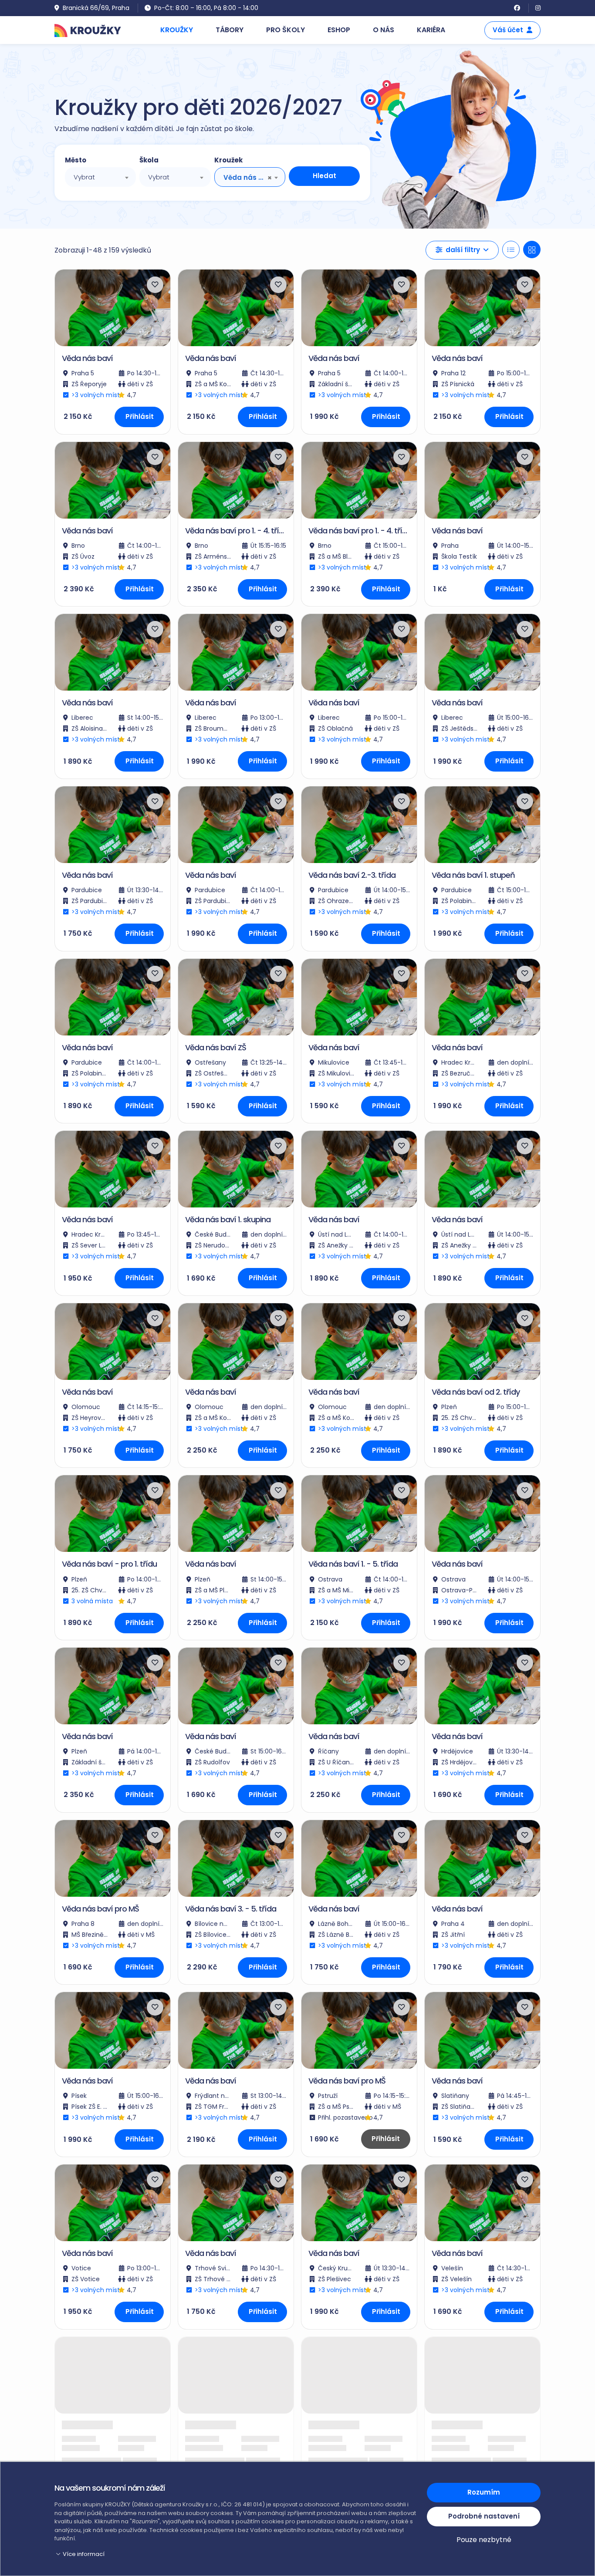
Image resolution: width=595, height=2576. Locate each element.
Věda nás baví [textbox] (245, 177)
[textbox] (100, 177)
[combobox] (100, 177)
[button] (462, 250)
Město (76, 160)
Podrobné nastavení (484, 2516)
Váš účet (508, 30)
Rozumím (484, 2492)
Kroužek (228, 160)
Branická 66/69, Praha (96, 8)
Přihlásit (140, 416)
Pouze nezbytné (484, 2540)
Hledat (325, 176)
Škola (149, 160)
